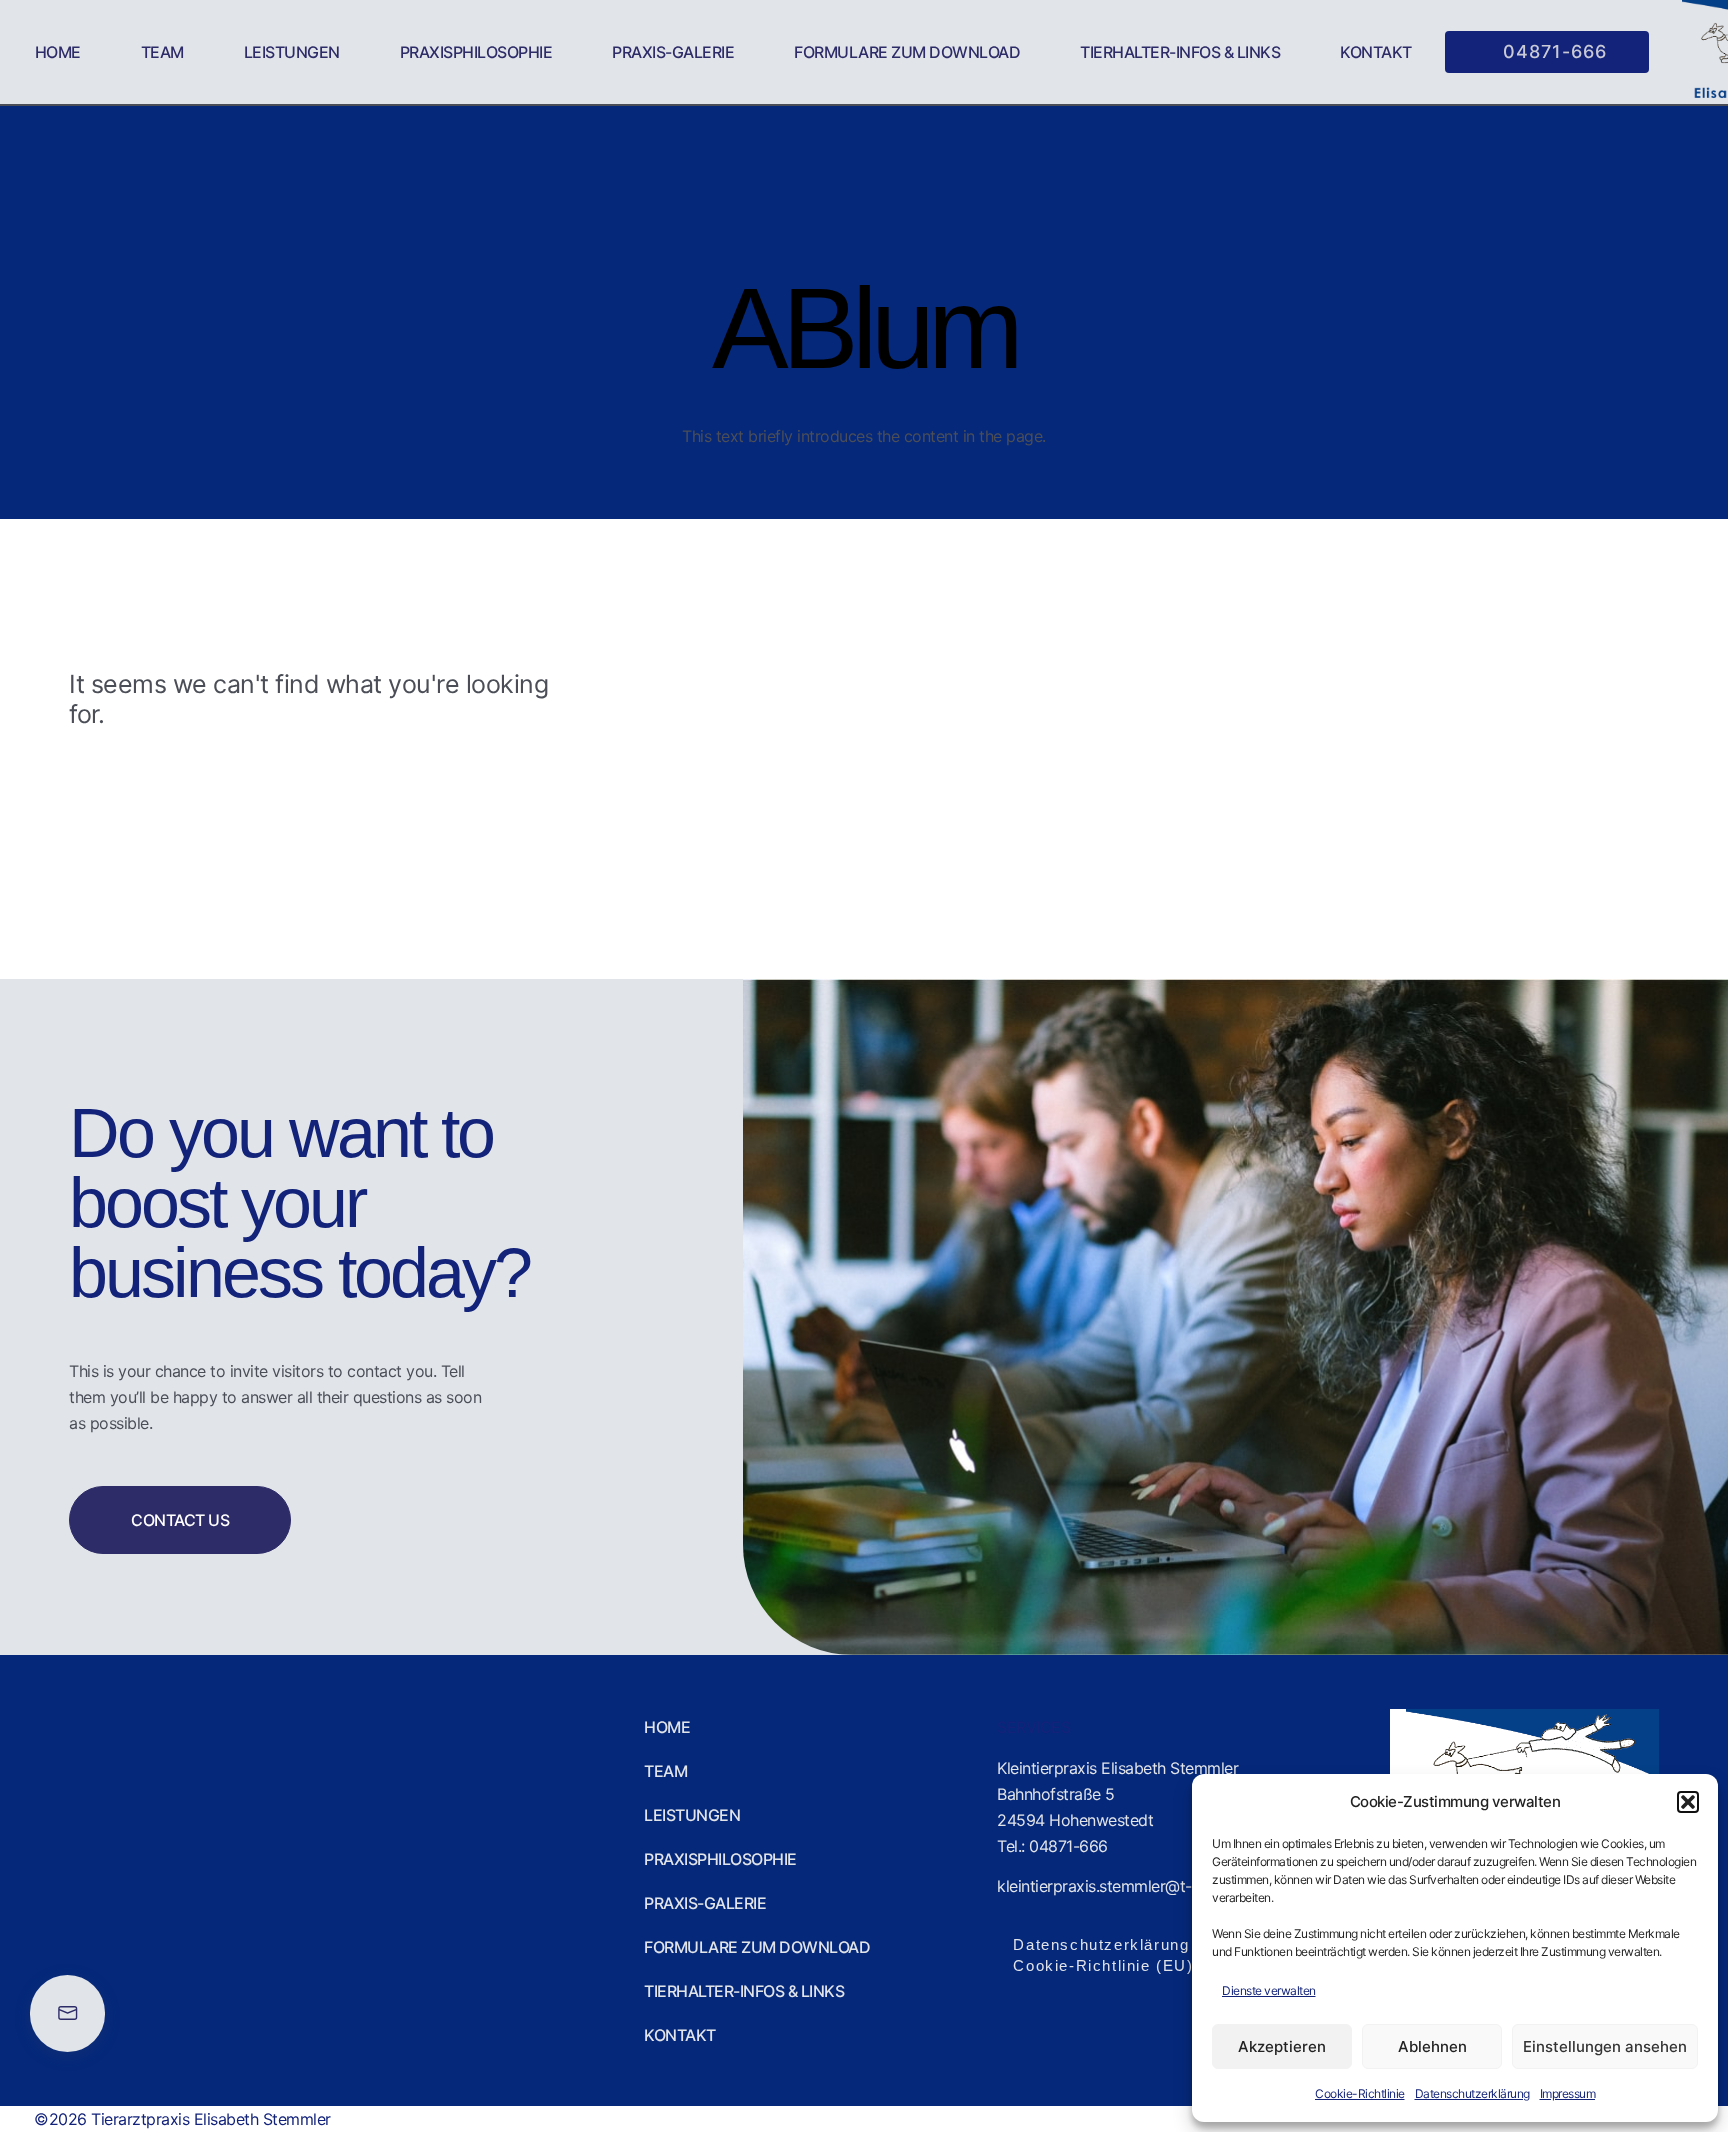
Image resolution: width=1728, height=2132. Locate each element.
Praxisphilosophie (476, 52)
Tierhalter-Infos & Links (1180, 52)
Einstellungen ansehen (1605, 2046)
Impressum (1568, 2093)
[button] (1688, 1802)
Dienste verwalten (1269, 1990)
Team (162, 52)
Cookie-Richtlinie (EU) (1103, 1965)
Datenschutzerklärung (1472, 2093)
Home (58, 52)
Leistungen (292, 52)
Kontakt (1376, 52)
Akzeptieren (1282, 2046)
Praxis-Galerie (673, 52)
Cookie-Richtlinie (1360, 2093)
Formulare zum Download (907, 52)
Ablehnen (1432, 2046)
